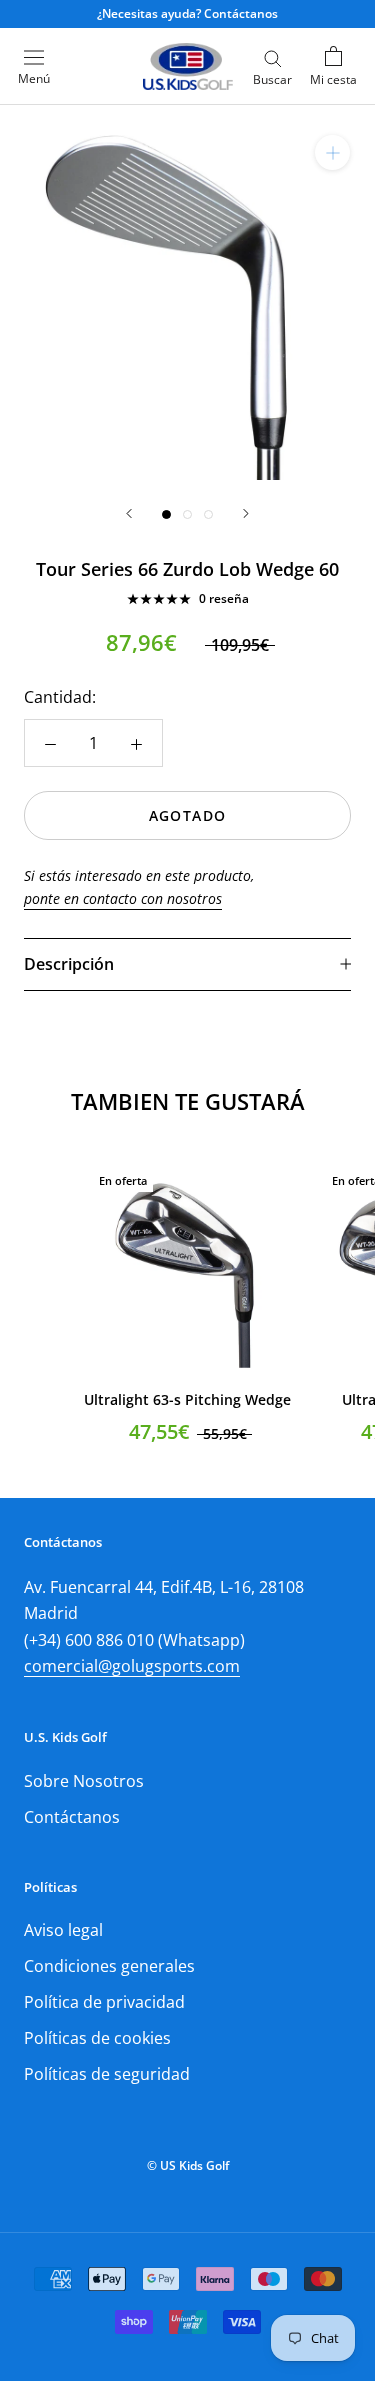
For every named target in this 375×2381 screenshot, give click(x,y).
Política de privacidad (104, 2002)
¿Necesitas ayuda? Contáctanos (187, 13)
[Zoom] (332, 152)
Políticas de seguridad (107, 2074)
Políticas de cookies (97, 2038)
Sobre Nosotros (84, 1781)
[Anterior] (129, 513)
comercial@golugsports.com (132, 1666)
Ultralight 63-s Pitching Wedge (187, 1399)
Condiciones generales (109, 1966)
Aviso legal (63, 1930)
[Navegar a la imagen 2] (187, 514)
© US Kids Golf (188, 2165)
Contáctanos (72, 1817)
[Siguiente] (246, 513)
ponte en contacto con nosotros (123, 898)
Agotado (188, 815)
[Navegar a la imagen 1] (166, 514)
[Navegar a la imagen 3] (208, 514)
